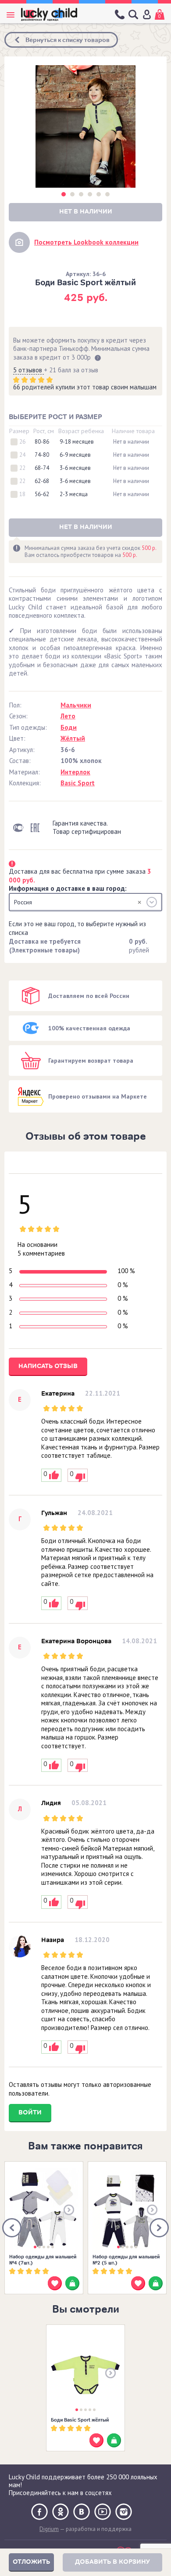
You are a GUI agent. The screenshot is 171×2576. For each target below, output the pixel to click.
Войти (30, 2112)
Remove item (139, 902)
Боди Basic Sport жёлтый (80, 2420)
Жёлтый (73, 738)
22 (22, 468)
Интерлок (75, 772)
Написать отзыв (48, 1366)
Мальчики (76, 705)
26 (22, 442)
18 (22, 494)
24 (22, 455)
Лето (68, 716)
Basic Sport (78, 783)
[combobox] (85, 902)
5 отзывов (28, 370)
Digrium (49, 2529)
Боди (69, 727)
